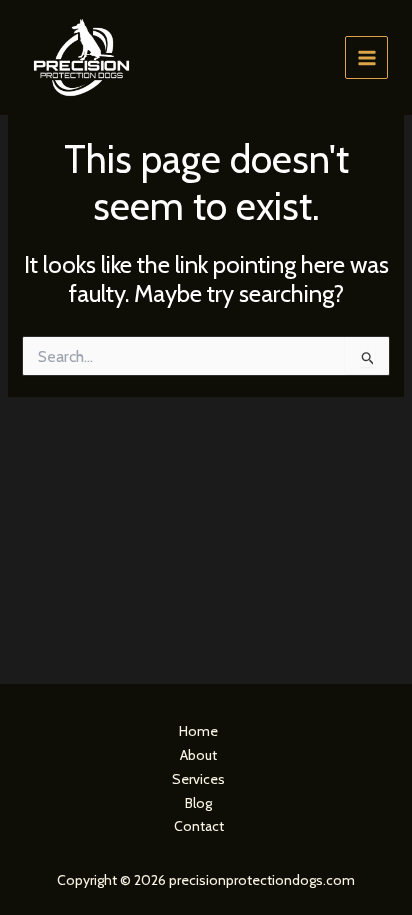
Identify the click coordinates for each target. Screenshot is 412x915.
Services (198, 779)
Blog (198, 803)
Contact (199, 826)
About (198, 755)
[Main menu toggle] (366, 57)
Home (198, 731)
